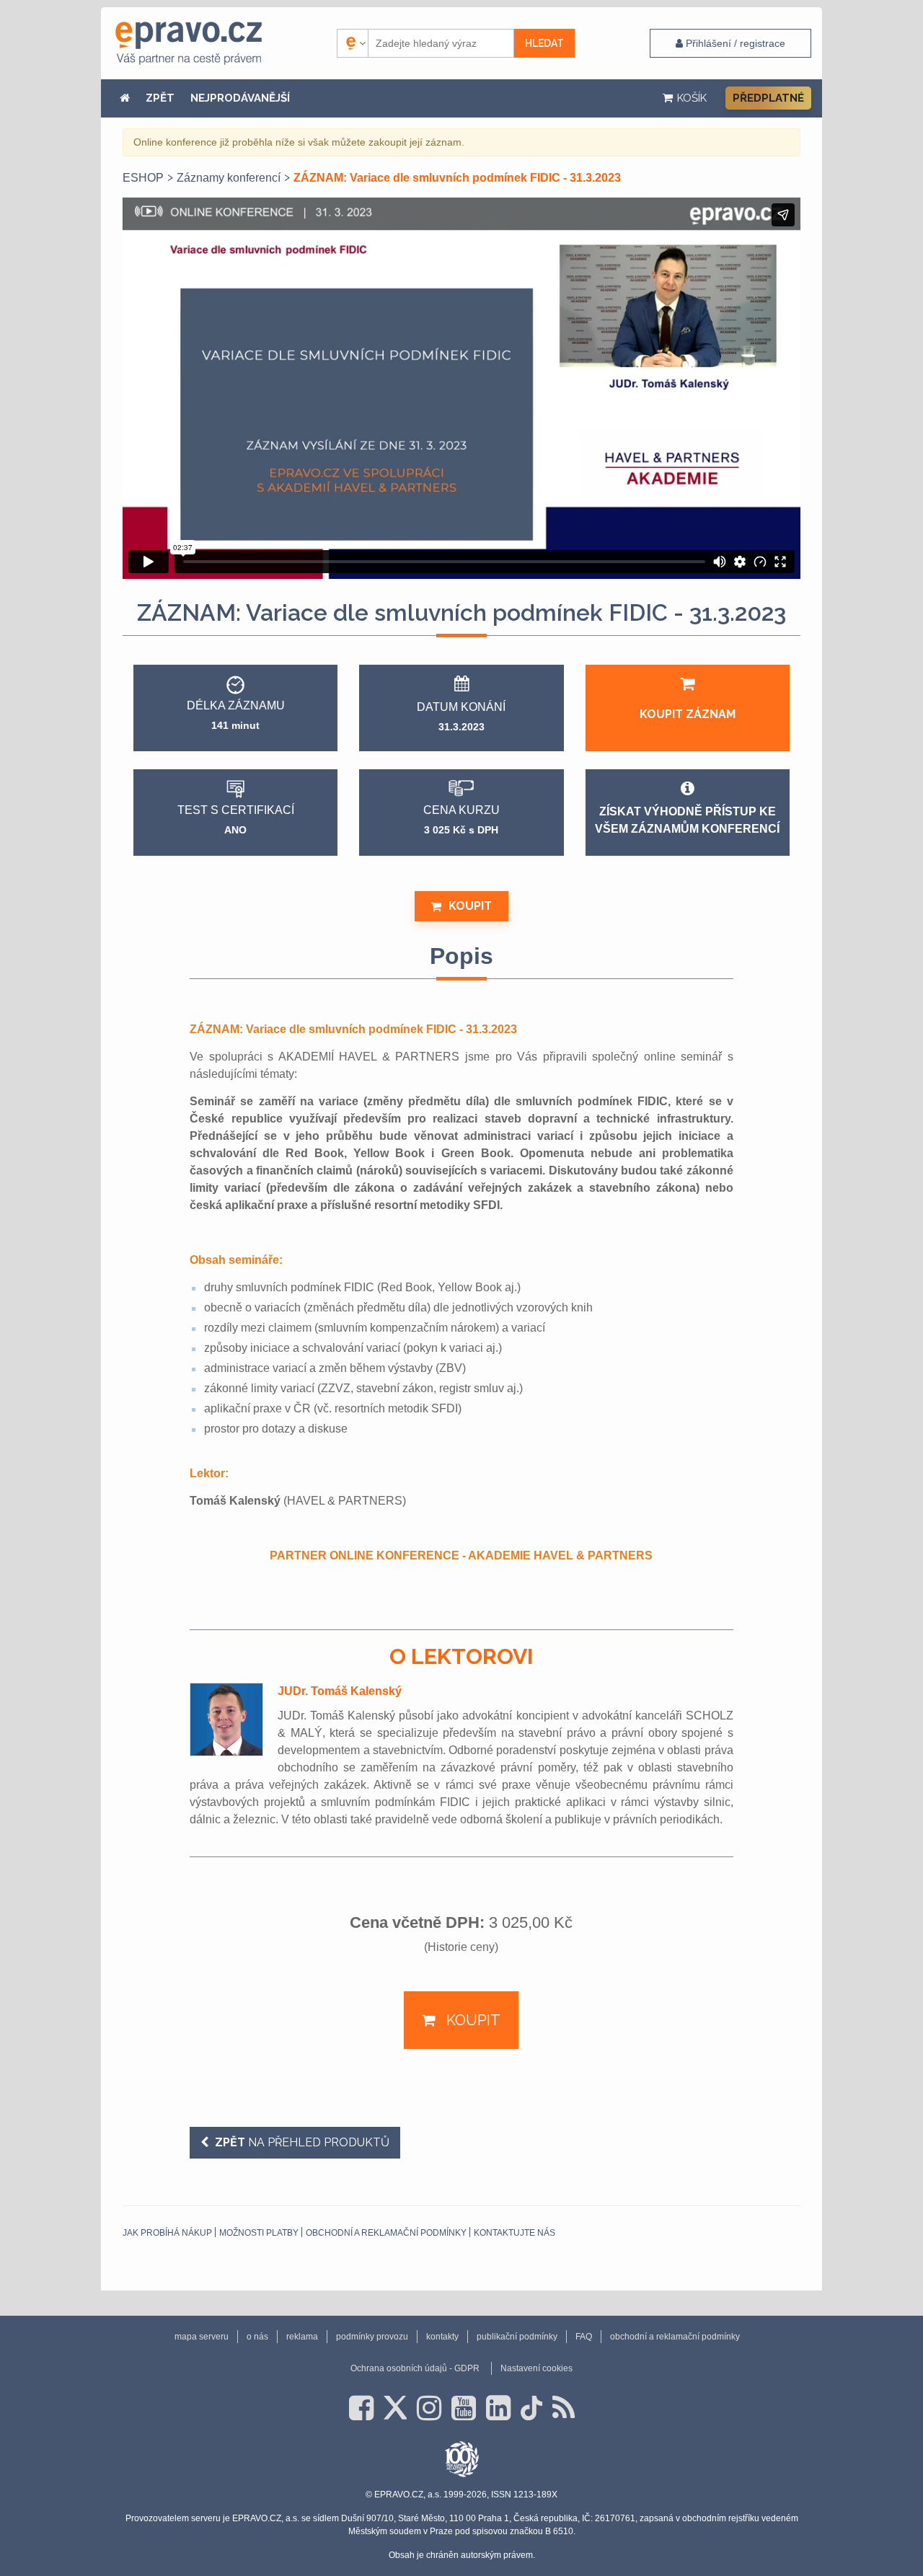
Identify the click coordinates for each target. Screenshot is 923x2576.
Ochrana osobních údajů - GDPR (415, 2368)
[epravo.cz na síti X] (395, 2408)
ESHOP (143, 178)
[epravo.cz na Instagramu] (429, 2408)
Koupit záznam (688, 714)
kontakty (442, 2337)
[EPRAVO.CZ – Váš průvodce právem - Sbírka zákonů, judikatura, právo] (189, 43)
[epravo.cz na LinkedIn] (498, 2408)
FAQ (584, 2337)
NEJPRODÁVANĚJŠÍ (240, 98)
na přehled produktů (302, 2142)
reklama (302, 2337)
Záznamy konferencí (229, 178)
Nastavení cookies (536, 2368)
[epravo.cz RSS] (564, 2408)
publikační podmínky (517, 2337)
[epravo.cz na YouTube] (464, 2408)
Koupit (470, 906)
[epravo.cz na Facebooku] (361, 2408)
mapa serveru (202, 2337)
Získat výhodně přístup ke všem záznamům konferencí (687, 820)
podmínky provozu (372, 2337)
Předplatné (768, 98)
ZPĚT (160, 98)
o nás (257, 2337)
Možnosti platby (259, 2233)
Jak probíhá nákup (167, 2233)
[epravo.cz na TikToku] (531, 2408)
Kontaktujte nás (515, 2233)
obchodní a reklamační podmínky (386, 2233)
